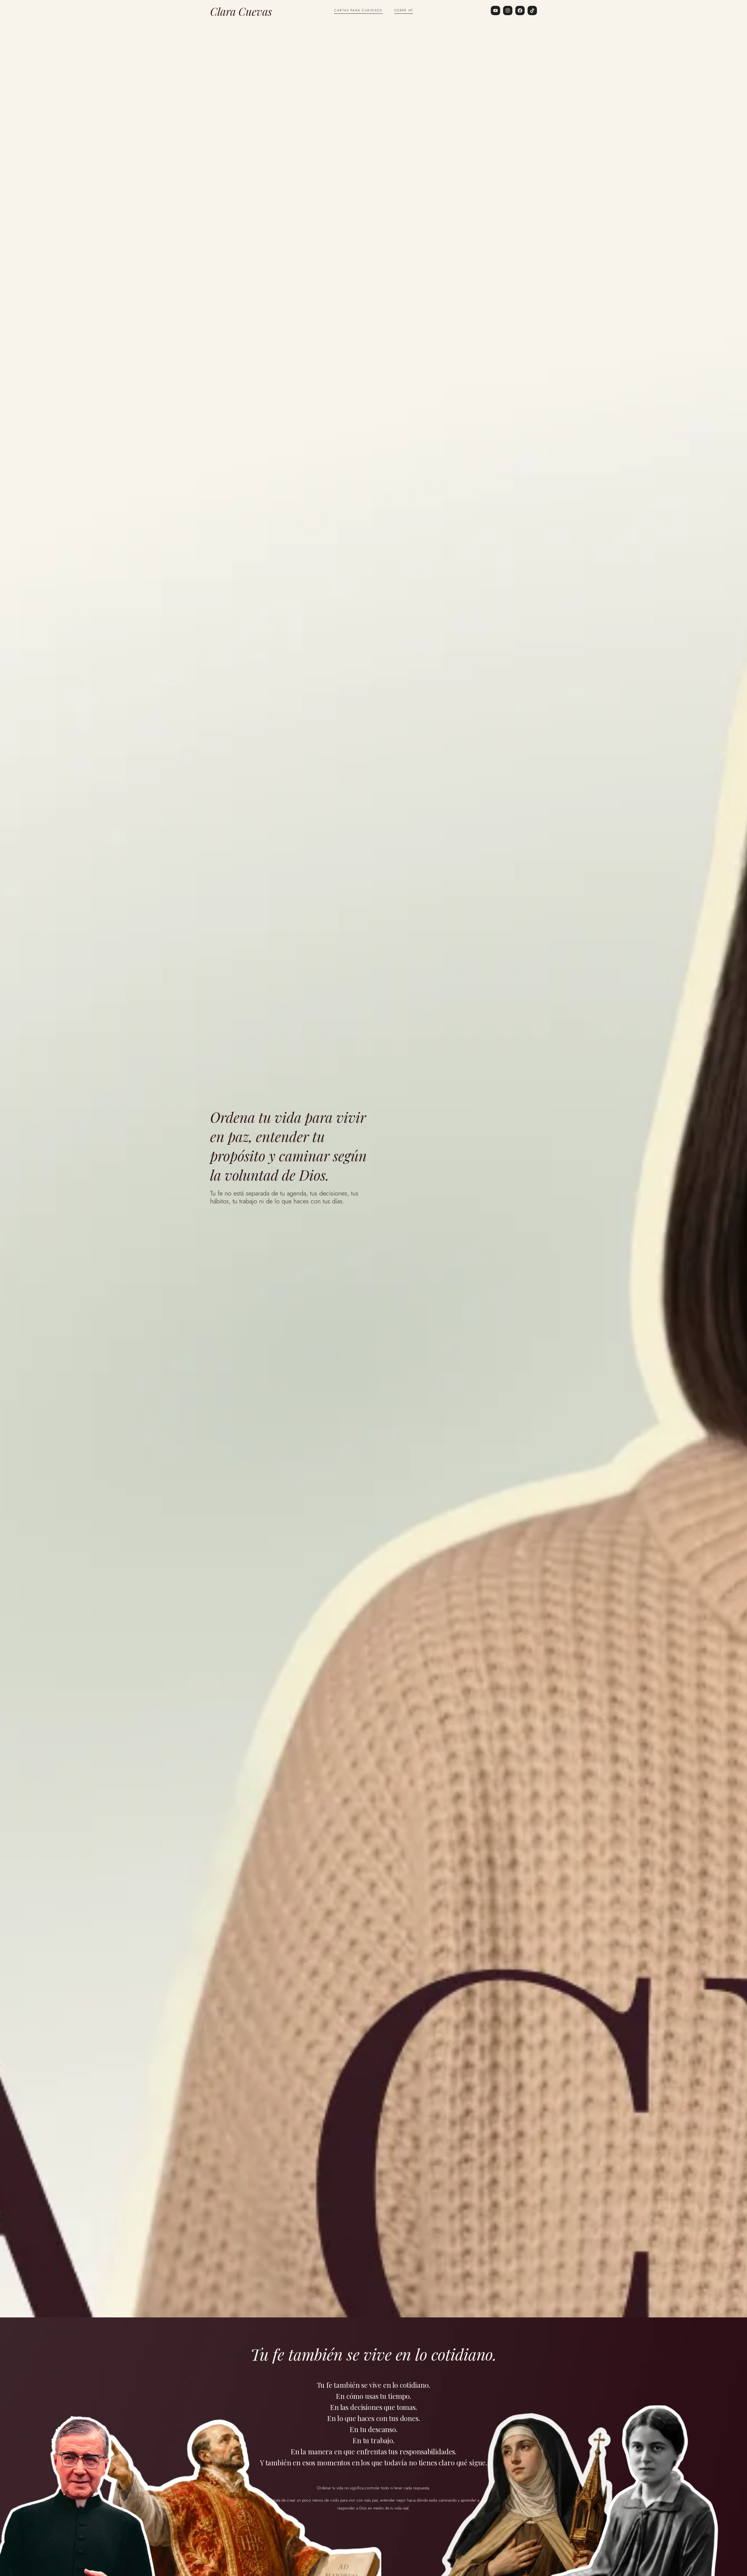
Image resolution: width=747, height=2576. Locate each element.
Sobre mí (404, 10)
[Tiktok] (532, 11)
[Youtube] (495, 11)
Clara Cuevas (241, 11)
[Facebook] (520, 11)
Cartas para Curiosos (358, 10)
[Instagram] (508, 11)
